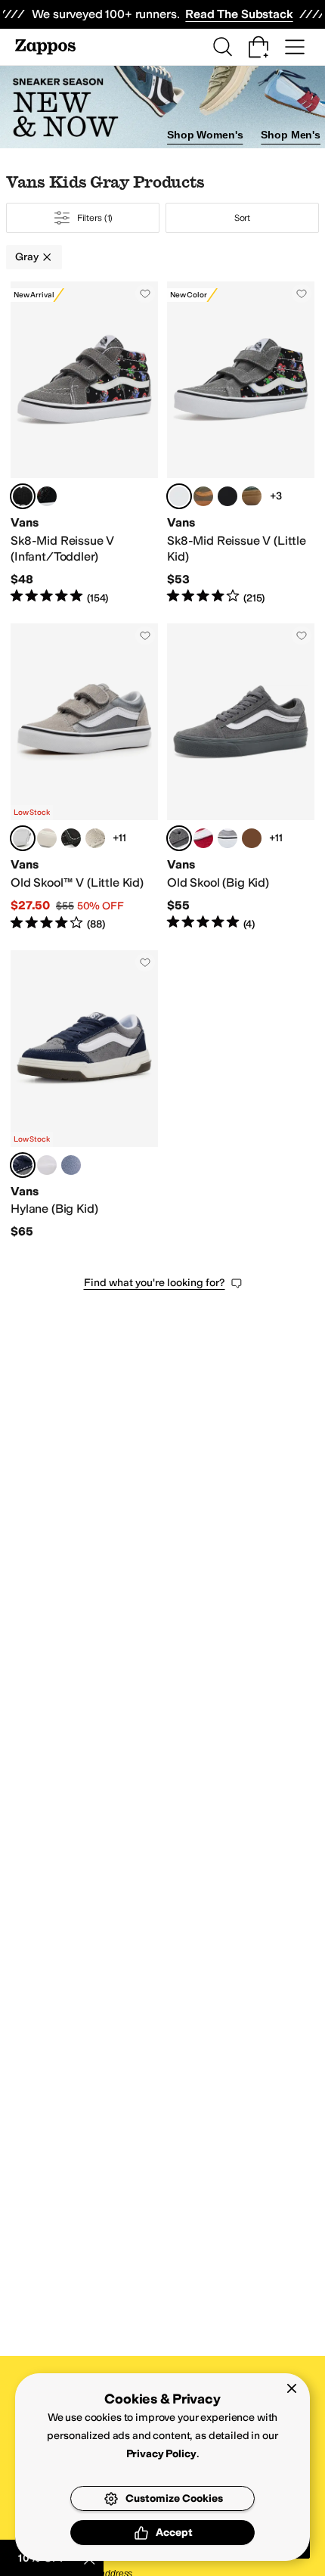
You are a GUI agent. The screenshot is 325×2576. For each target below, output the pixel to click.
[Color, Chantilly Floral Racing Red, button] (47, 838)
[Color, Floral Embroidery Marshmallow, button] (95, 838)
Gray (26, 257)
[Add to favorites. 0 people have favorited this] (145, 294)
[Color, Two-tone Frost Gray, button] (227, 838)
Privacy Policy (161, 2454)
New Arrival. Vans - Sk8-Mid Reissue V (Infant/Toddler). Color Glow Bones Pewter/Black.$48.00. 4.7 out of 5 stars (84, 443)
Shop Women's (205, 135)
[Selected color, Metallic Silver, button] (23, 838)
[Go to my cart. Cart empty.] (258, 47)
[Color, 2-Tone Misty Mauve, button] (47, 1165)
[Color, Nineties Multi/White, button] (203, 838)
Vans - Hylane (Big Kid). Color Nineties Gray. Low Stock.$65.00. (84, 1095)
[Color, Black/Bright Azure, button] (71, 838)
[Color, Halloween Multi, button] (47, 496)
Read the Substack (239, 14)
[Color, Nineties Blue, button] (71, 1165)
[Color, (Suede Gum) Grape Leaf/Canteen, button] (203, 496)
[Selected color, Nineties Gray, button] (23, 1165)
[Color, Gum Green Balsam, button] (252, 496)
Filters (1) (95, 218)
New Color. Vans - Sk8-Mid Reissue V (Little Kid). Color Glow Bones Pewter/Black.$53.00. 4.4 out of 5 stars (241, 443)
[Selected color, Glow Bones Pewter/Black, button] (23, 496)
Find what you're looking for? (155, 1283)
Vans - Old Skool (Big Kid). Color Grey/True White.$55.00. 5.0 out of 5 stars (241, 777)
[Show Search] (222, 47)
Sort (243, 218)
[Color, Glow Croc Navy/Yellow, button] (227, 496)
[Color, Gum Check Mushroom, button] (252, 838)
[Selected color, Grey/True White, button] (179, 838)
